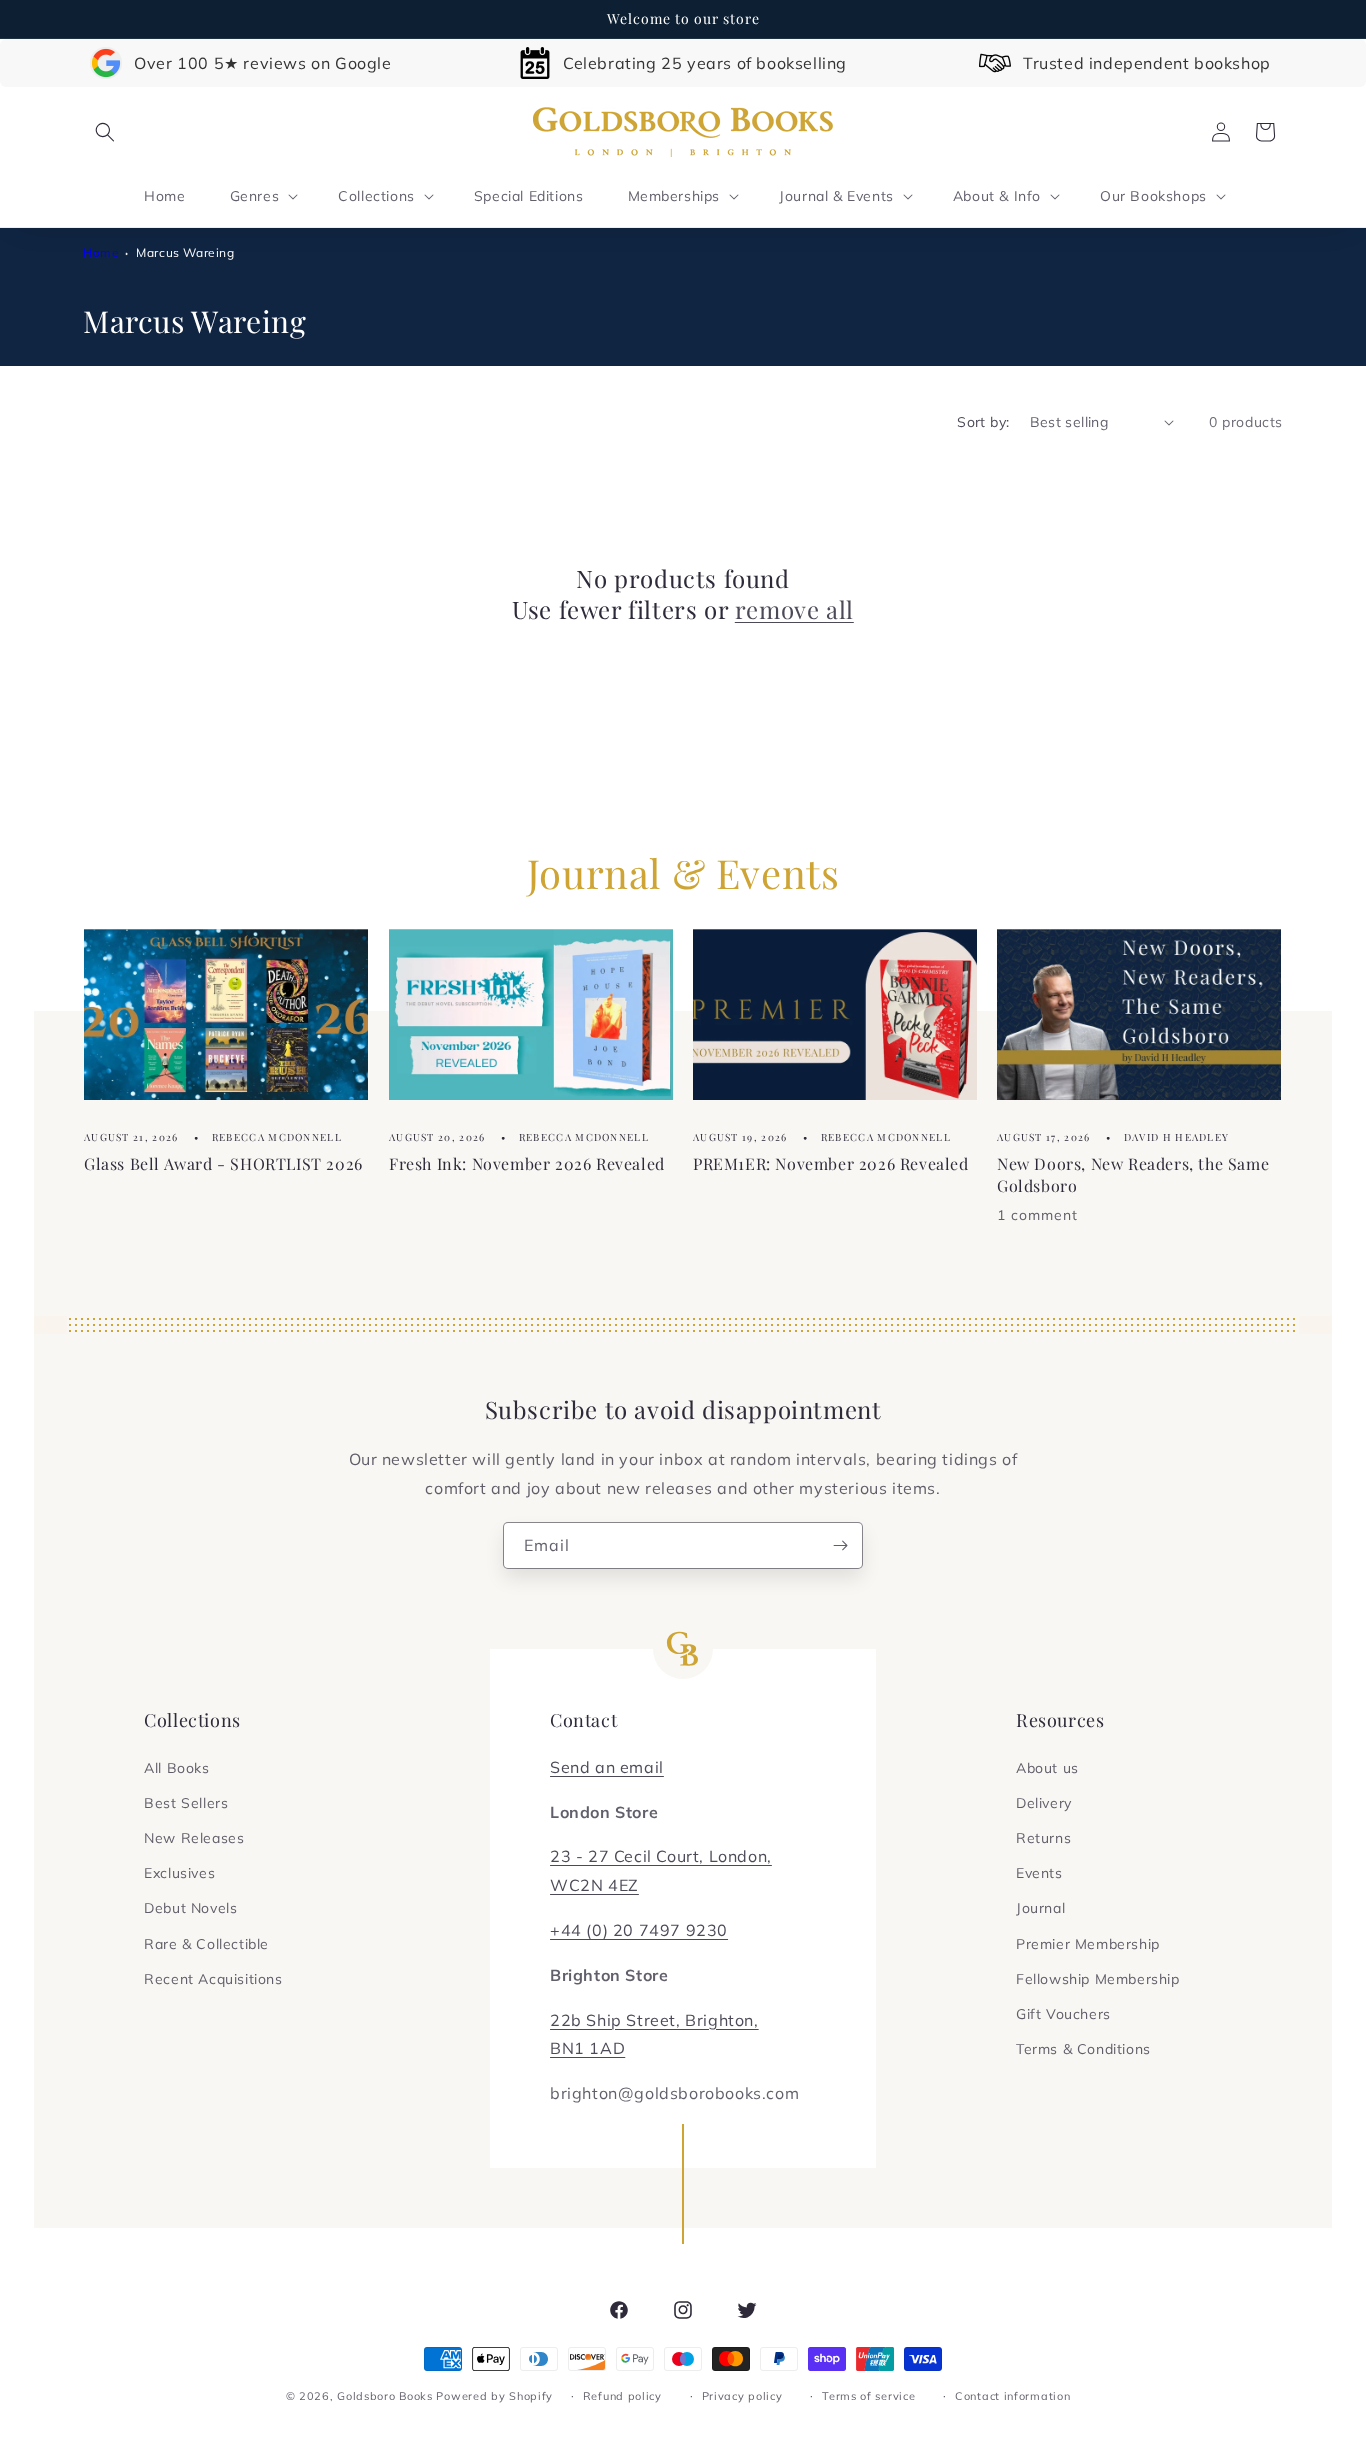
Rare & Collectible (206, 1944)
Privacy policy (742, 2396)
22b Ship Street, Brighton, (654, 2020)
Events (1039, 1873)
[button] (105, 132)
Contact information (1012, 2396)
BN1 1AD (587, 2048)
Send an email (607, 1767)
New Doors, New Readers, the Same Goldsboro (1133, 1174)
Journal (1040, 1908)
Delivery (1044, 1803)
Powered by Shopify (494, 2396)
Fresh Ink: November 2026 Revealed (527, 1163)
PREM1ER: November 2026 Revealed (831, 1163)
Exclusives (179, 1873)
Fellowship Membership (1098, 1979)
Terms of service (868, 2396)
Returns (1043, 1838)
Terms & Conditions (1083, 2049)
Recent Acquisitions (213, 1979)
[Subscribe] (840, 1545)
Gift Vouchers (1063, 2014)
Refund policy (622, 2396)
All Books (176, 1768)
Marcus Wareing (185, 252)
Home (101, 252)
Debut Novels (190, 1908)
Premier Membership (1088, 1944)
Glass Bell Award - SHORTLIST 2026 (223, 1163)
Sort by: (983, 422)
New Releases (194, 1838)
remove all (794, 609)
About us (1047, 1768)
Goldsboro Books (385, 2396)
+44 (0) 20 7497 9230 (639, 1930)
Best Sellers (186, 1803)
